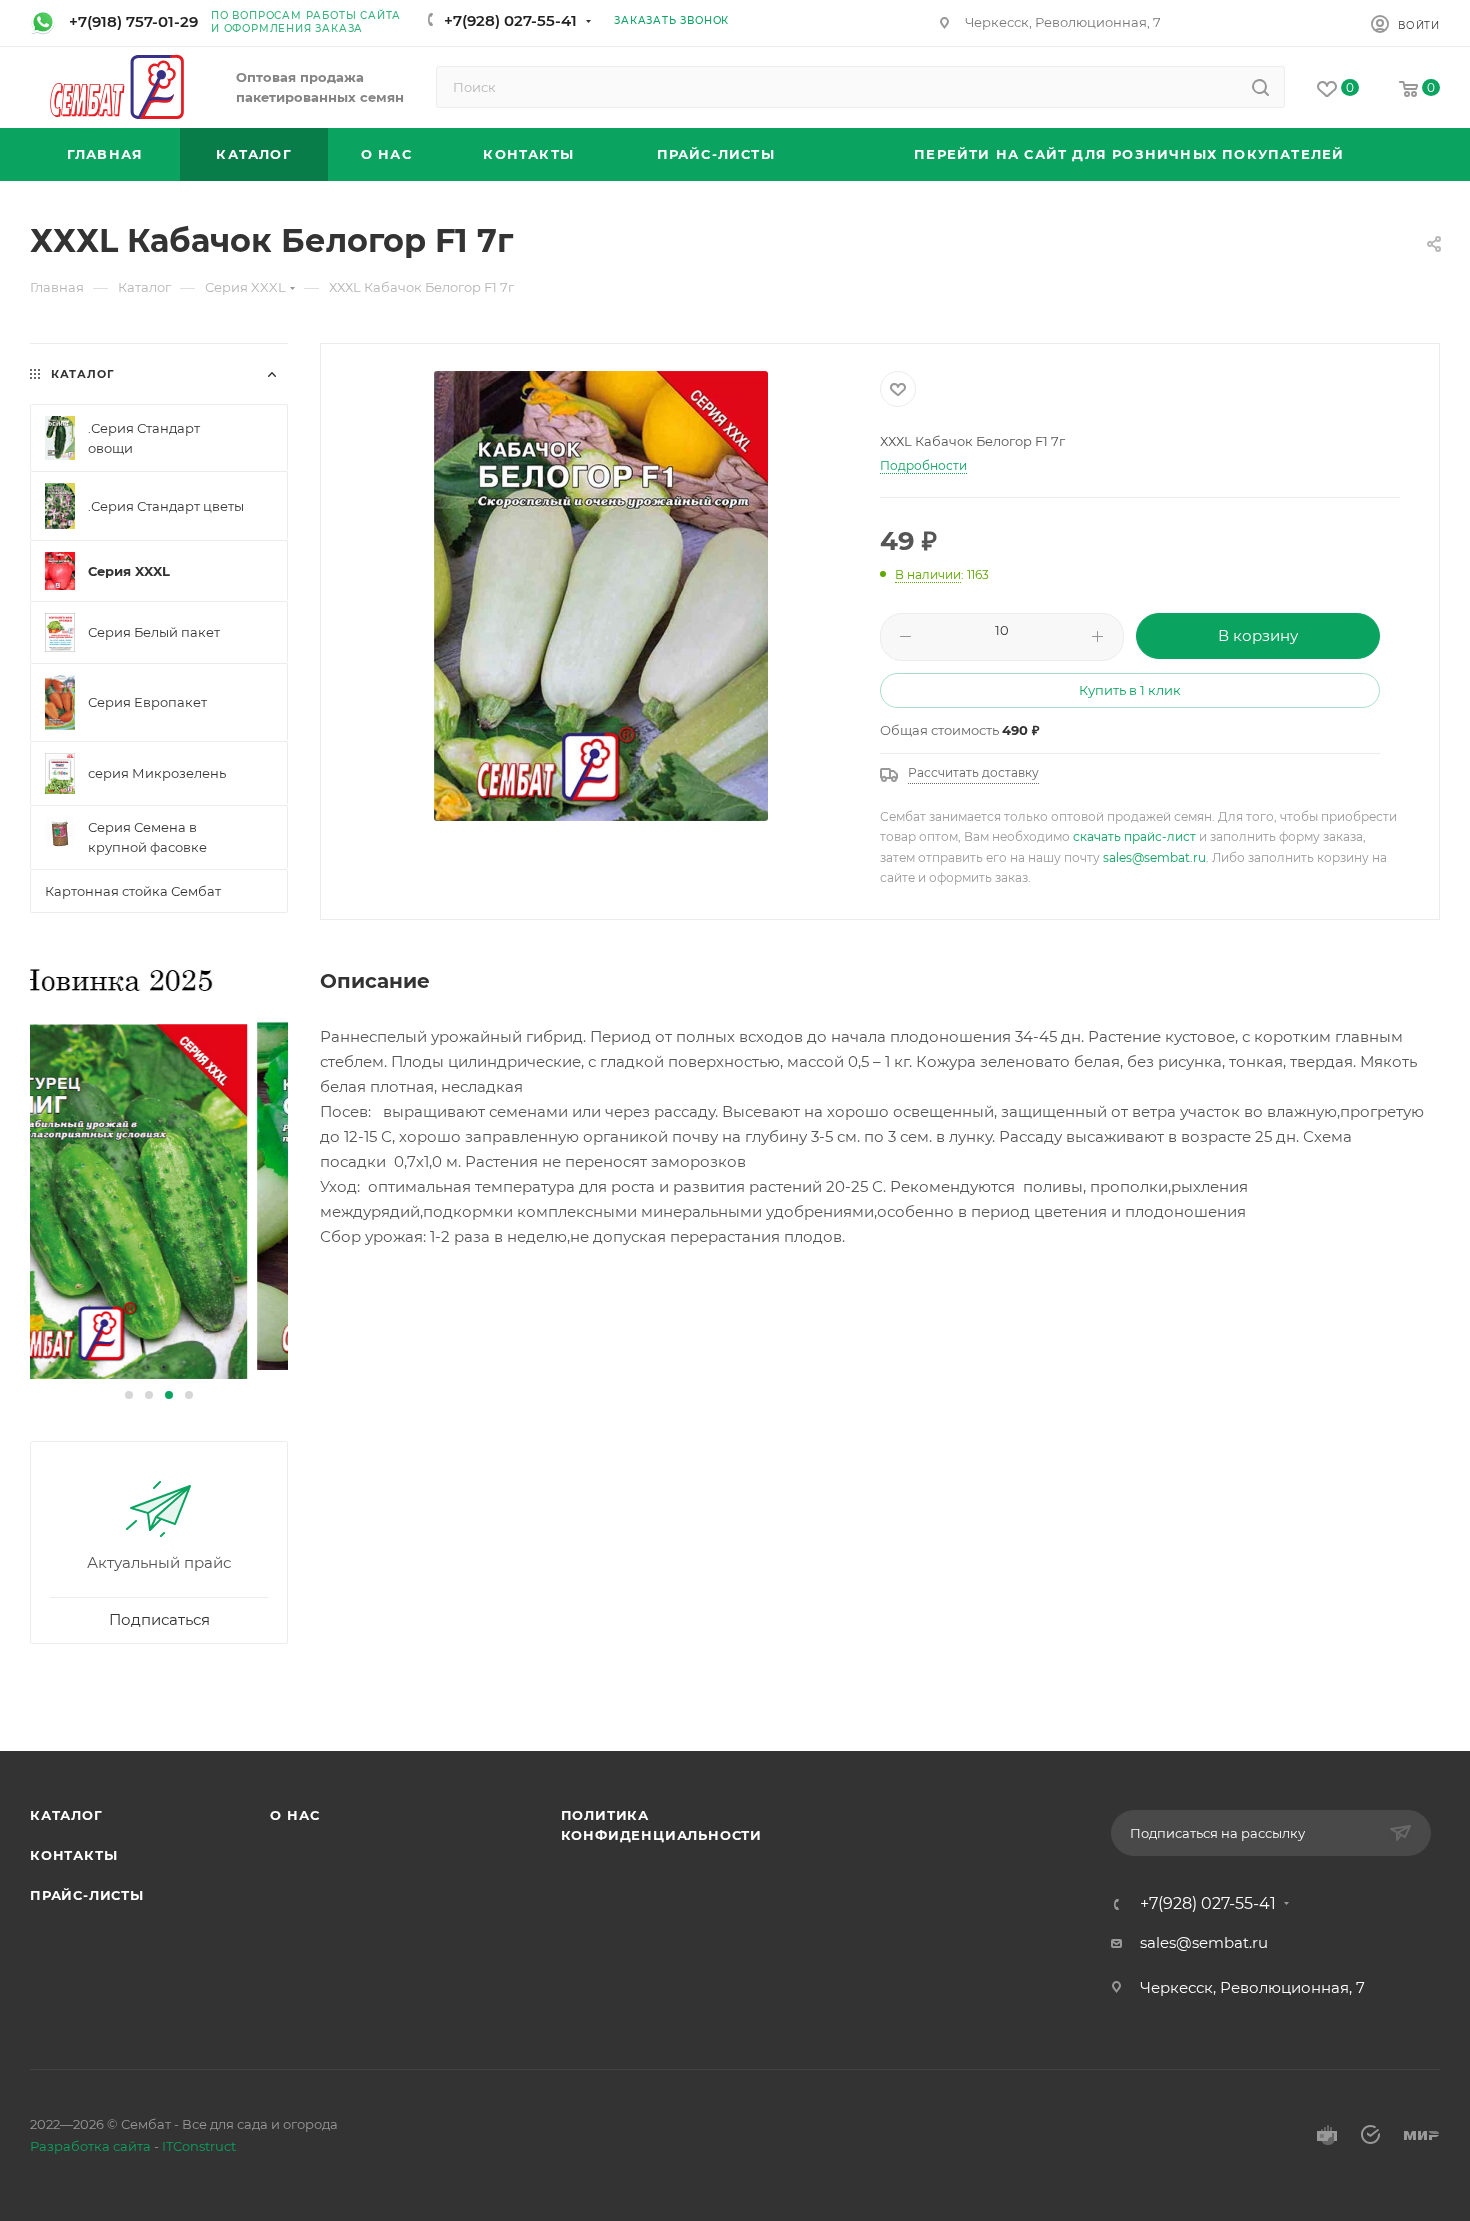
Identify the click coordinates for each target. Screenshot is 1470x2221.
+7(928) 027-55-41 (510, 20)
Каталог (66, 1815)
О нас (294, 1815)
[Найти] (1260, 87)
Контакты (73, 1855)
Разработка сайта (90, 2146)
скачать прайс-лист (1134, 836)
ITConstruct (199, 2146)
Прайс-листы (87, 1895)
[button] (129, 1395)
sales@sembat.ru (1154, 857)
